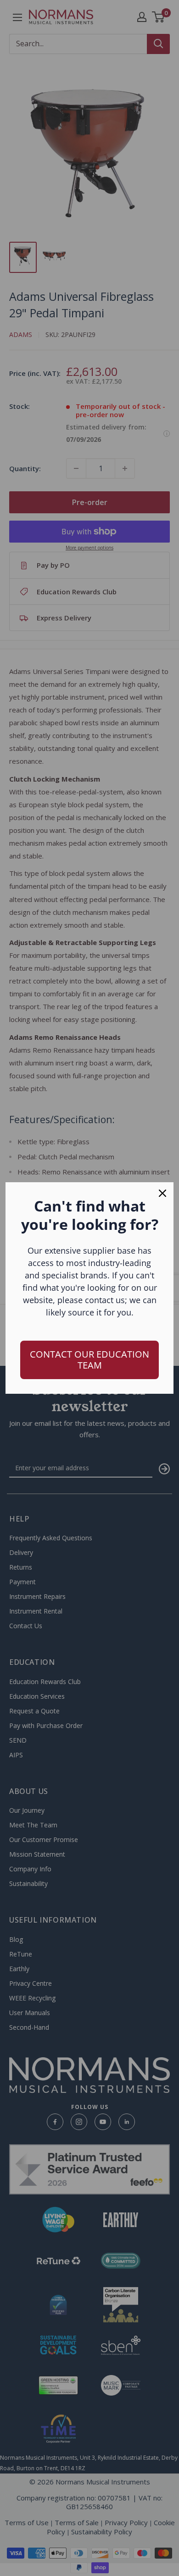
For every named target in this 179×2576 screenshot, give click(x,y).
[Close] (162, 1193)
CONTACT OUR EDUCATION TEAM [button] (89, 1360)
